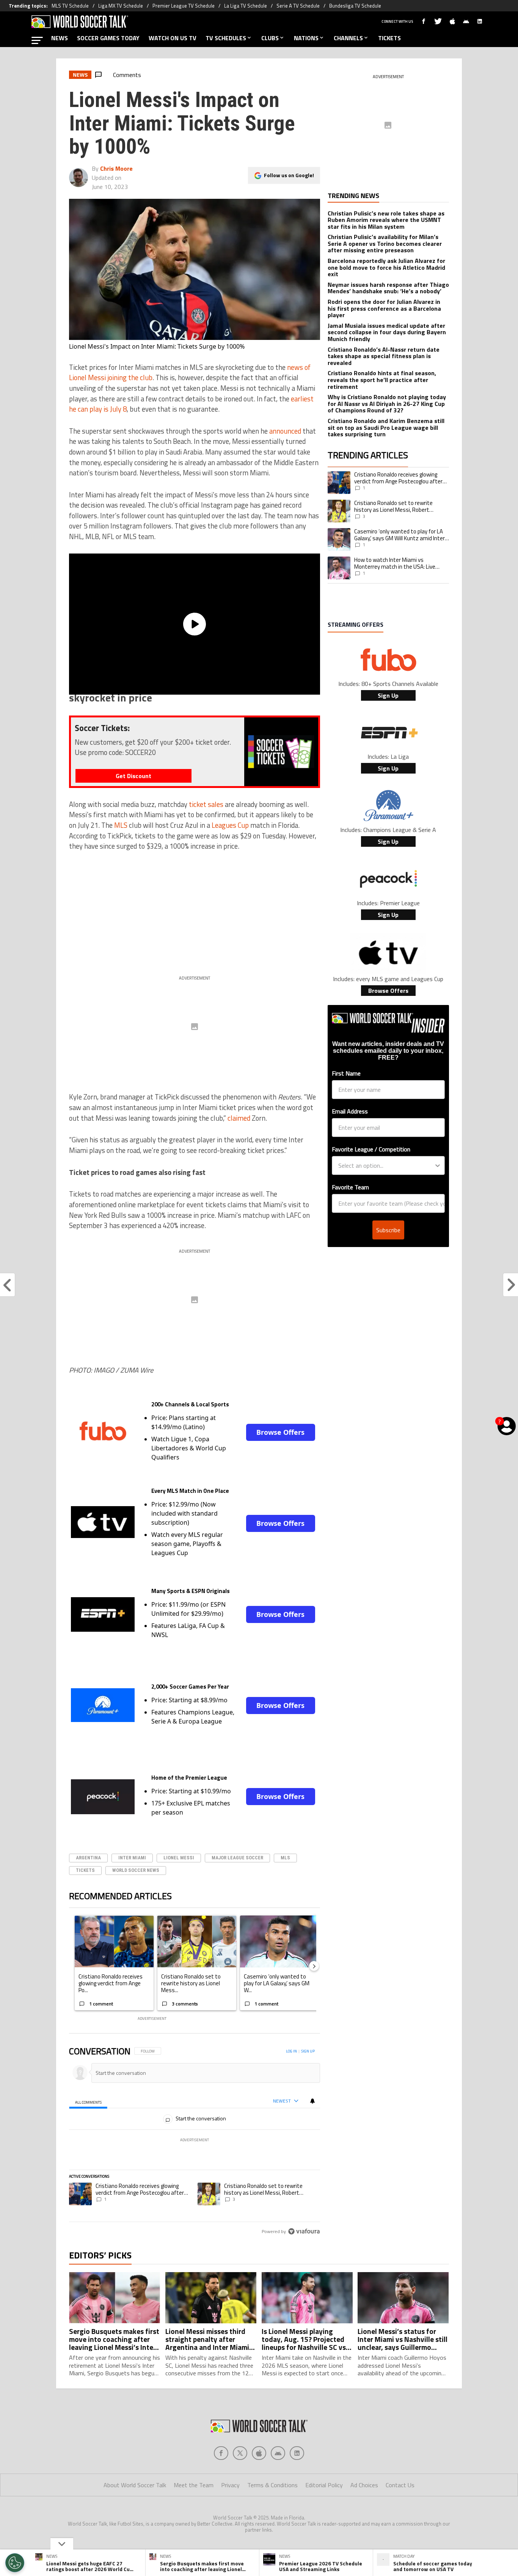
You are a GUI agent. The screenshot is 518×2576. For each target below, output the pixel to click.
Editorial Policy (324, 2485)
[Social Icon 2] (259, 2453)
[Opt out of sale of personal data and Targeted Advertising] (15, 2563)
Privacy (230, 2485)
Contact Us (400, 2485)
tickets (85, 1870)
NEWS (60, 38)
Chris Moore (116, 168)
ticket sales (206, 804)
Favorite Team (350, 1187)
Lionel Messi (179, 1858)
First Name (346, 1073)
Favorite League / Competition (371, 1149)
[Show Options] (438, 1165)
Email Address (350, 1111)
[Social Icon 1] (240, 2453)
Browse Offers (280, 1432)
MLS (121, 825)
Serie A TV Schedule (298, 6)
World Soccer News (136, 1870)
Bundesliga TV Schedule (355, 6)
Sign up (308, 2051)
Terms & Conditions (272, 2485)
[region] (195, 2142)
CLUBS (270, 38)
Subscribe (388, 1230)
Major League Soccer (237, 1858)
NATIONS (306, 38)
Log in (291, 2051)
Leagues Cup (230, 825)
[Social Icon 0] (221, 2453)
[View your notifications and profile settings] (312, 2101)
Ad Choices (364, 2485)
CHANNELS (348, 38)
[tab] (88, 2102)
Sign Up (388, 695)
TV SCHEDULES (226, 38)
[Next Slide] (314, 1966)
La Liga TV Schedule (246, 6)
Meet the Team (194, 2485)
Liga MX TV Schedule (121, 6)
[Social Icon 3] (278, 2453)
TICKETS (389, 38)
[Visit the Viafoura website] (304, 2231)
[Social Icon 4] (297, 2453)
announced (285, 431)
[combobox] (386, 1165)
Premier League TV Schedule (184, 6)
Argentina (88, 1858)
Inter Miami (132, 1858)
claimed (239, 1118)
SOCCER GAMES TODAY (108, 38)
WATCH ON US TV (173, 38)
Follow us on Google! (289, 175)
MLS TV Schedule (70, 6)
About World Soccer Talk (135, 2485)
